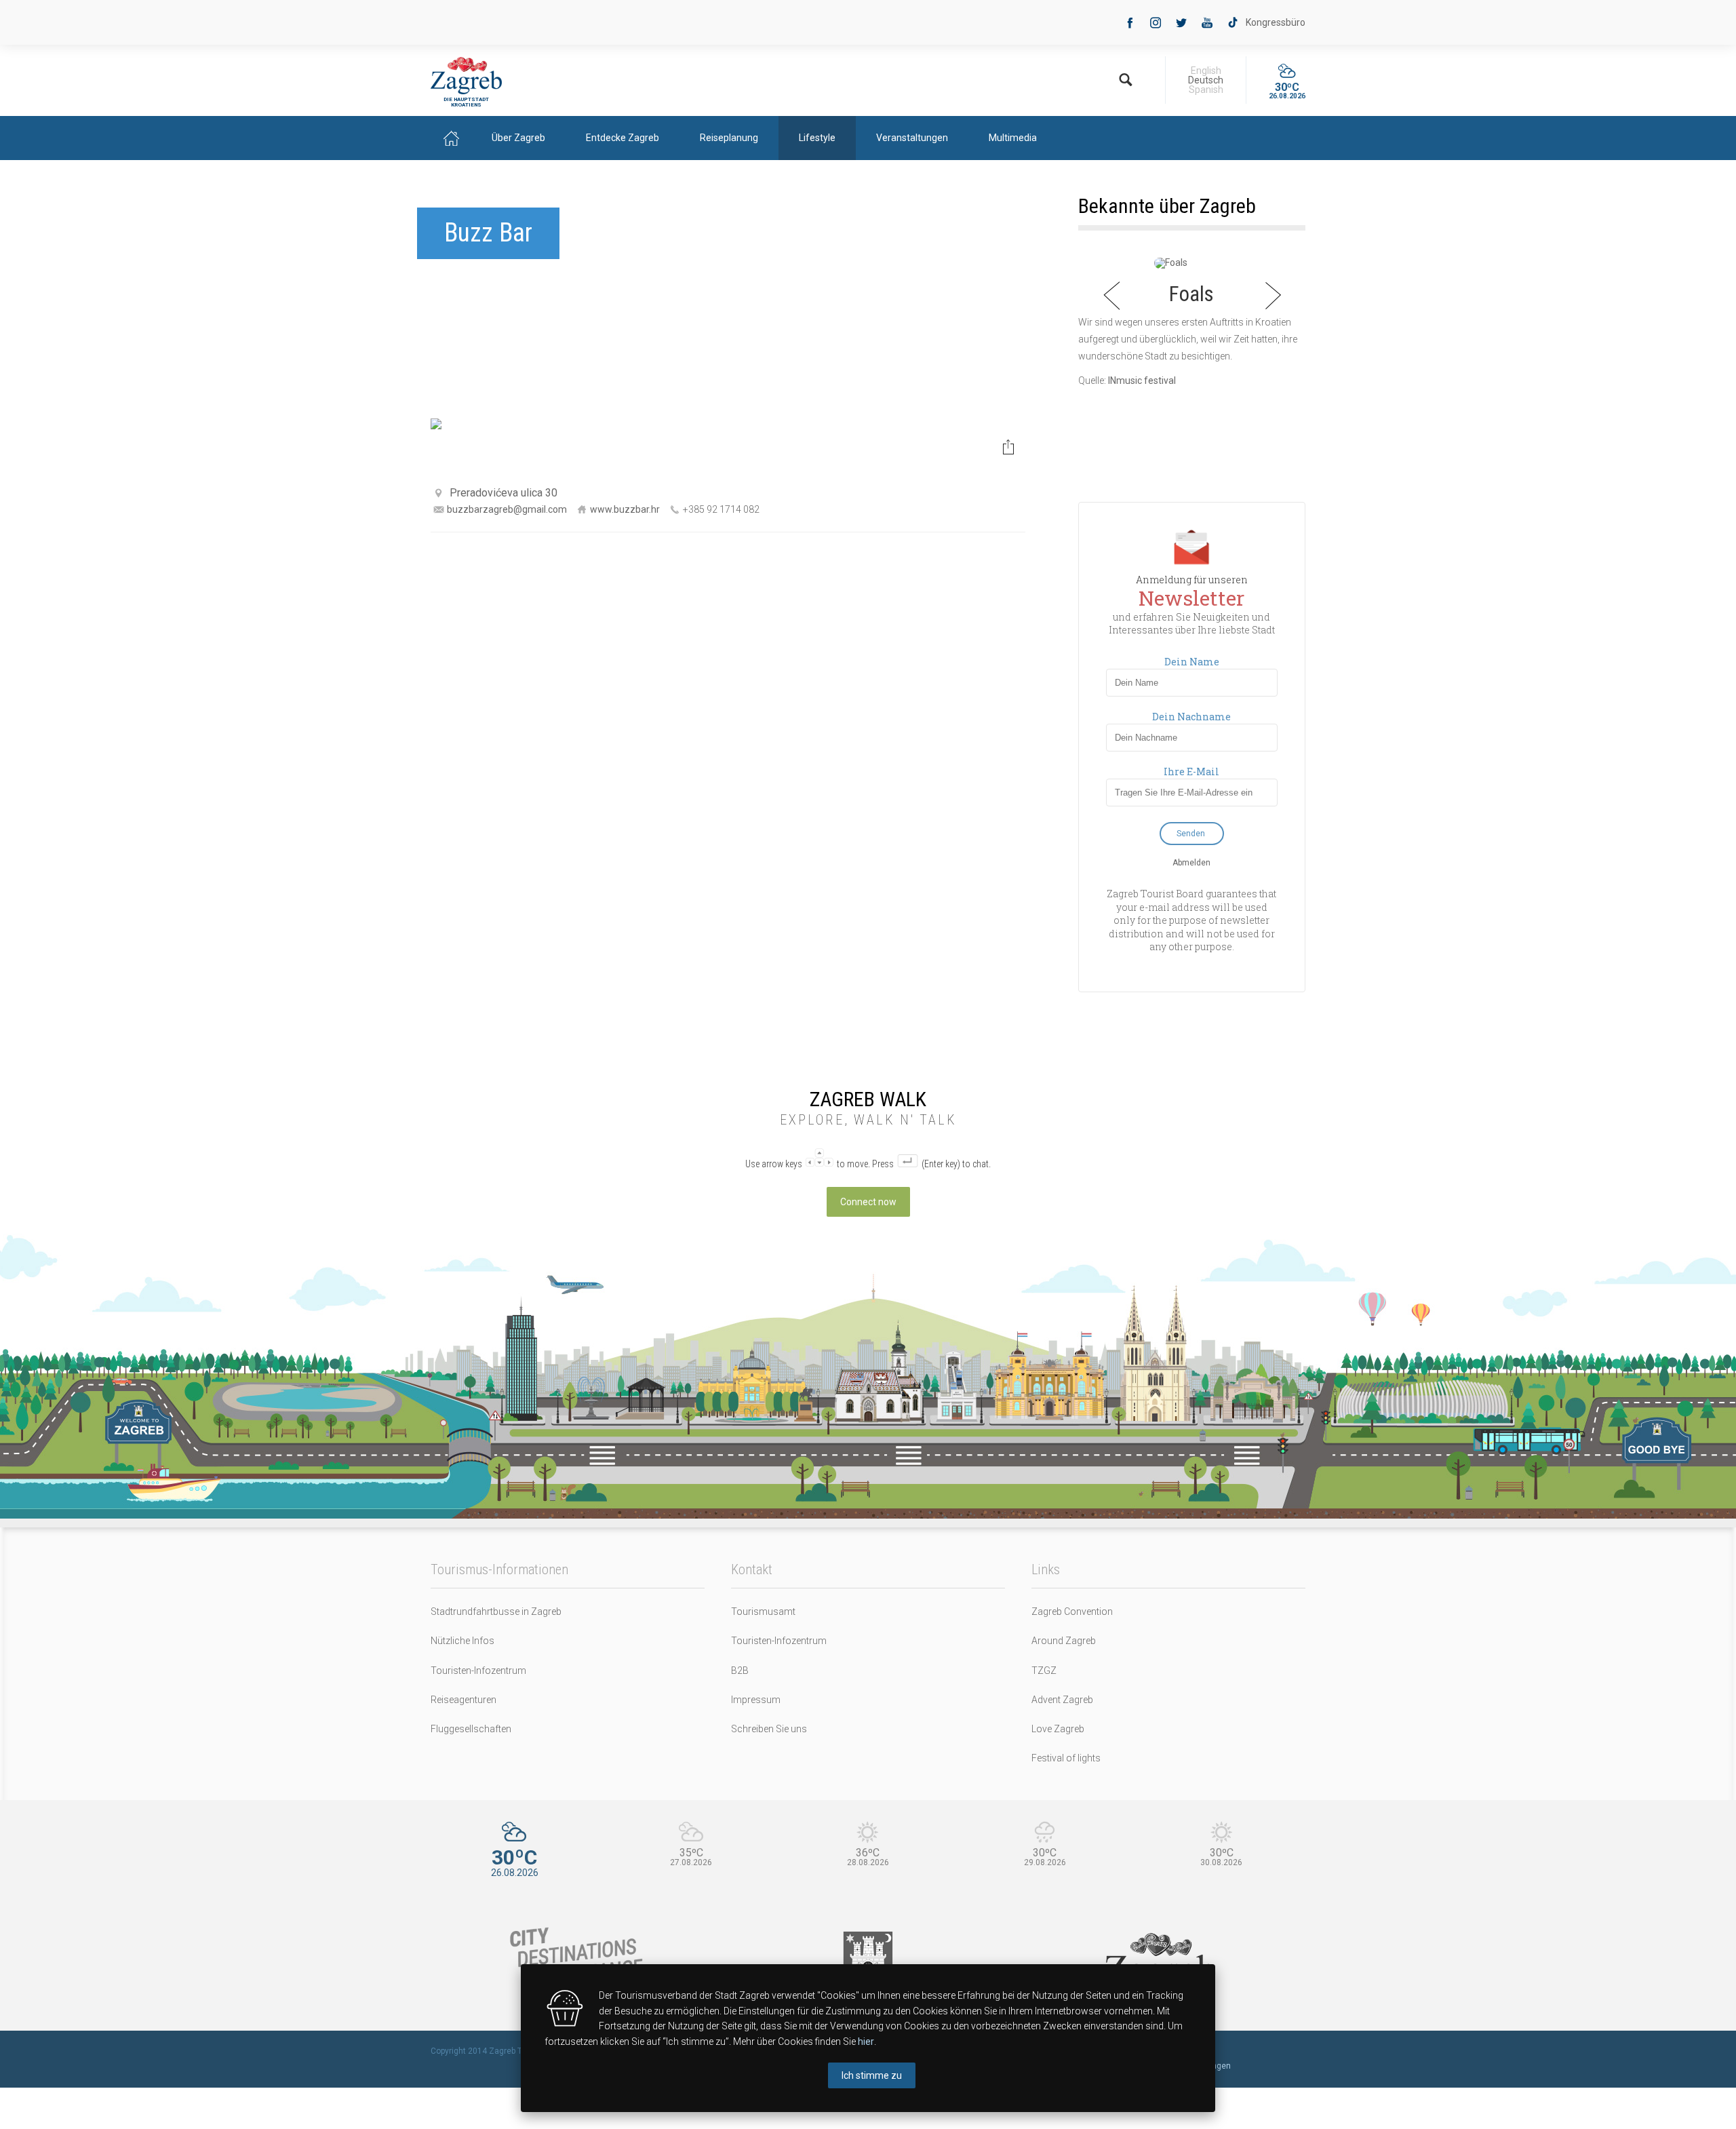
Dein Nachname (1191, 717)
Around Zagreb (1064, 1641)
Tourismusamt (763, 1612)
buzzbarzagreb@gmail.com (507, 509)
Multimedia (1013, 138)
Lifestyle (817, 138)
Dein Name (1192, 662)
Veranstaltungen (912, 138)
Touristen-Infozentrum (478, 1671)
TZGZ (1044, 1671)
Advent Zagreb (1062, 1700)
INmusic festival (1142, 380)
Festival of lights (1066, 1758)
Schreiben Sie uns (769, 1729)
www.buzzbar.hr (625, 509)
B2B (740, 1671)
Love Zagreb (1058, 1729)
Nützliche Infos (462, 1641)
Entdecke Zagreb (623, 138)
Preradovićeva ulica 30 (504, 493)
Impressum (756, 1700)
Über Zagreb (518, 138)
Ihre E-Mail (1191, 772)
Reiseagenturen (463, 1700)
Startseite (451, 138)
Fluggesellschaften (471, 1729)
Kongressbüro (1276, 22)
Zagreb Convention (1072, 1612)
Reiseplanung (729, 138)
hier (866, 2042)
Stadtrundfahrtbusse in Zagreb (496, 1612)
